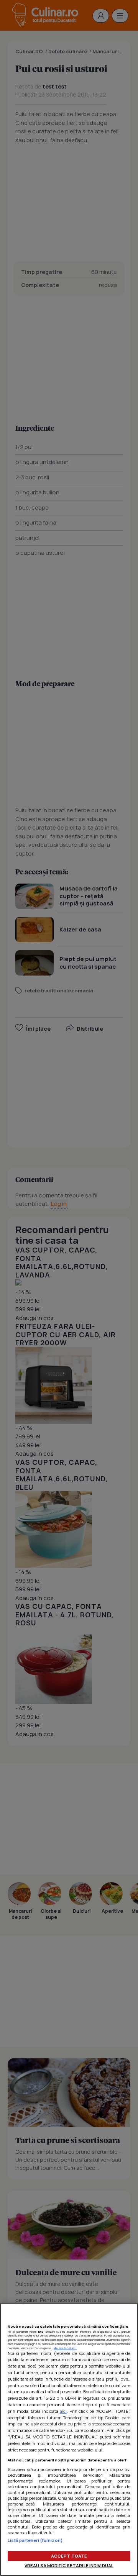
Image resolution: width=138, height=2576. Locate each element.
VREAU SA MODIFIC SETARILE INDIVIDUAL (69, 2565)
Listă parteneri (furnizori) (35, 2540)
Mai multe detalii (65, 2348)
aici (63, 2411)
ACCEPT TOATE (69, 2556)
